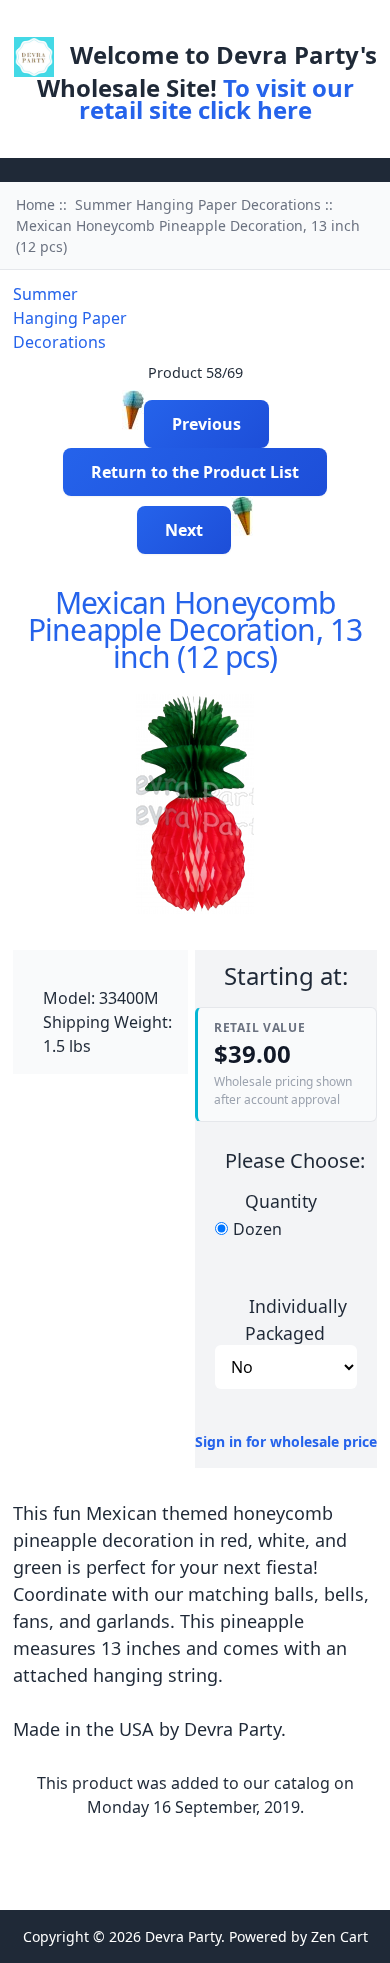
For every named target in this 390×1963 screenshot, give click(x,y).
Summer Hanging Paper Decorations (198, 204)
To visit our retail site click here (216, 98)
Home (148, 23)
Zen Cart (339, 1936)
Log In (217, 23)
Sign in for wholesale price (286, 1441)
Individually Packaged (296, 1319)
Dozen (257, 1229)
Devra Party (183, 1936)
